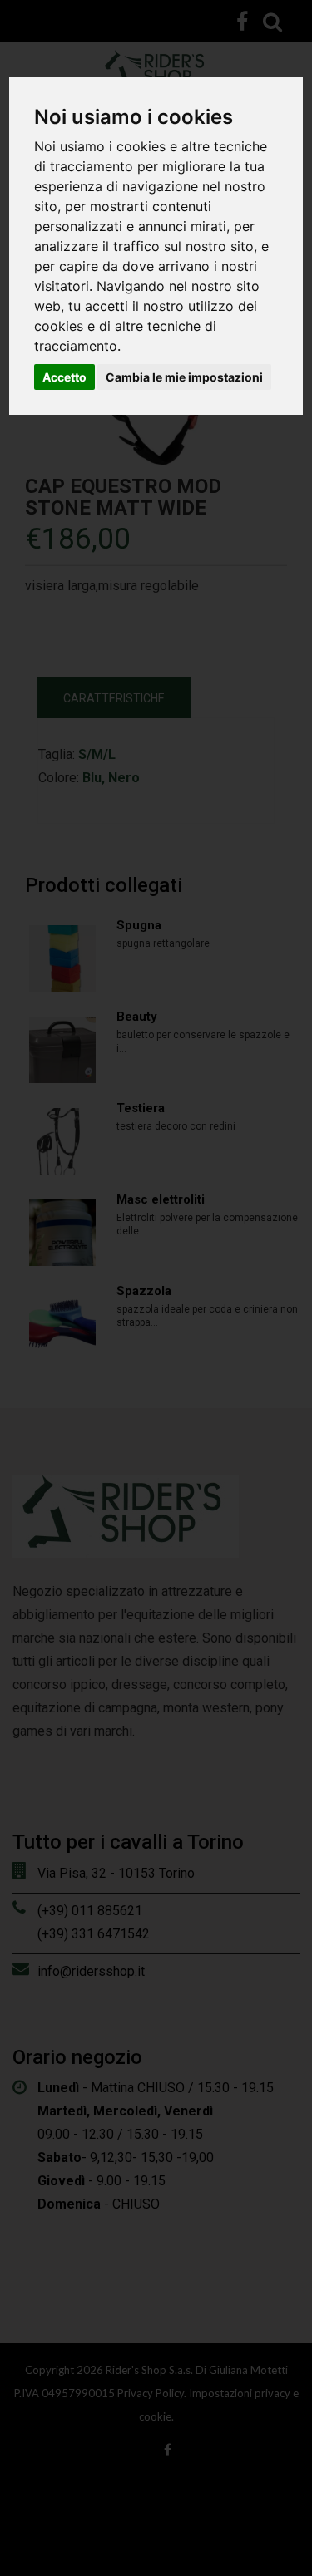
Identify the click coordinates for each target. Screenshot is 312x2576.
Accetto (64, 377)
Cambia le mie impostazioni (184, 377)
